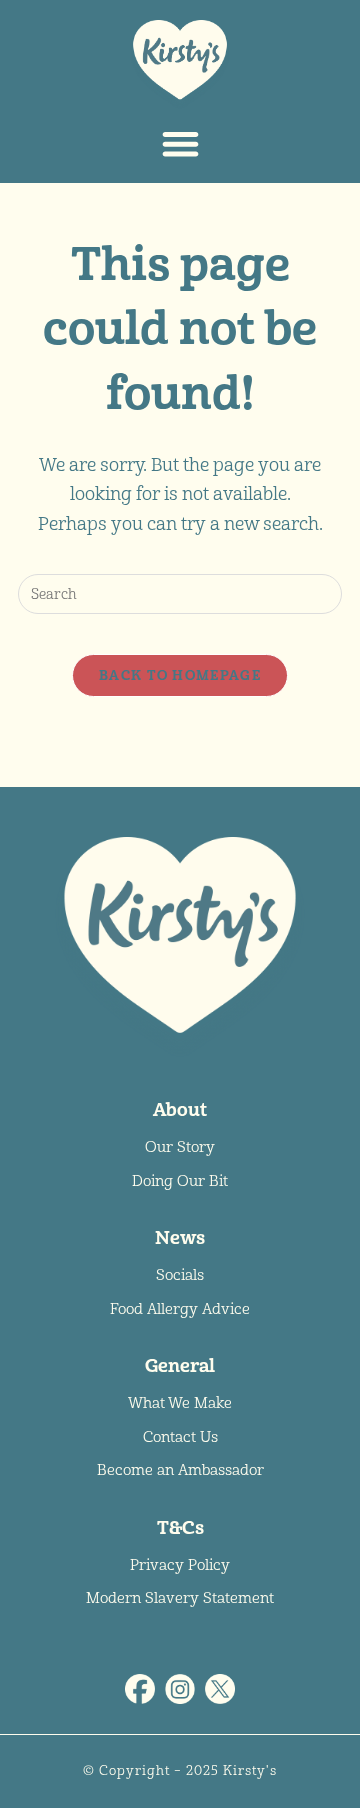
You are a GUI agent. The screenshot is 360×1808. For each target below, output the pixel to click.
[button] (180, 143)
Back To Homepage (180, 675)
